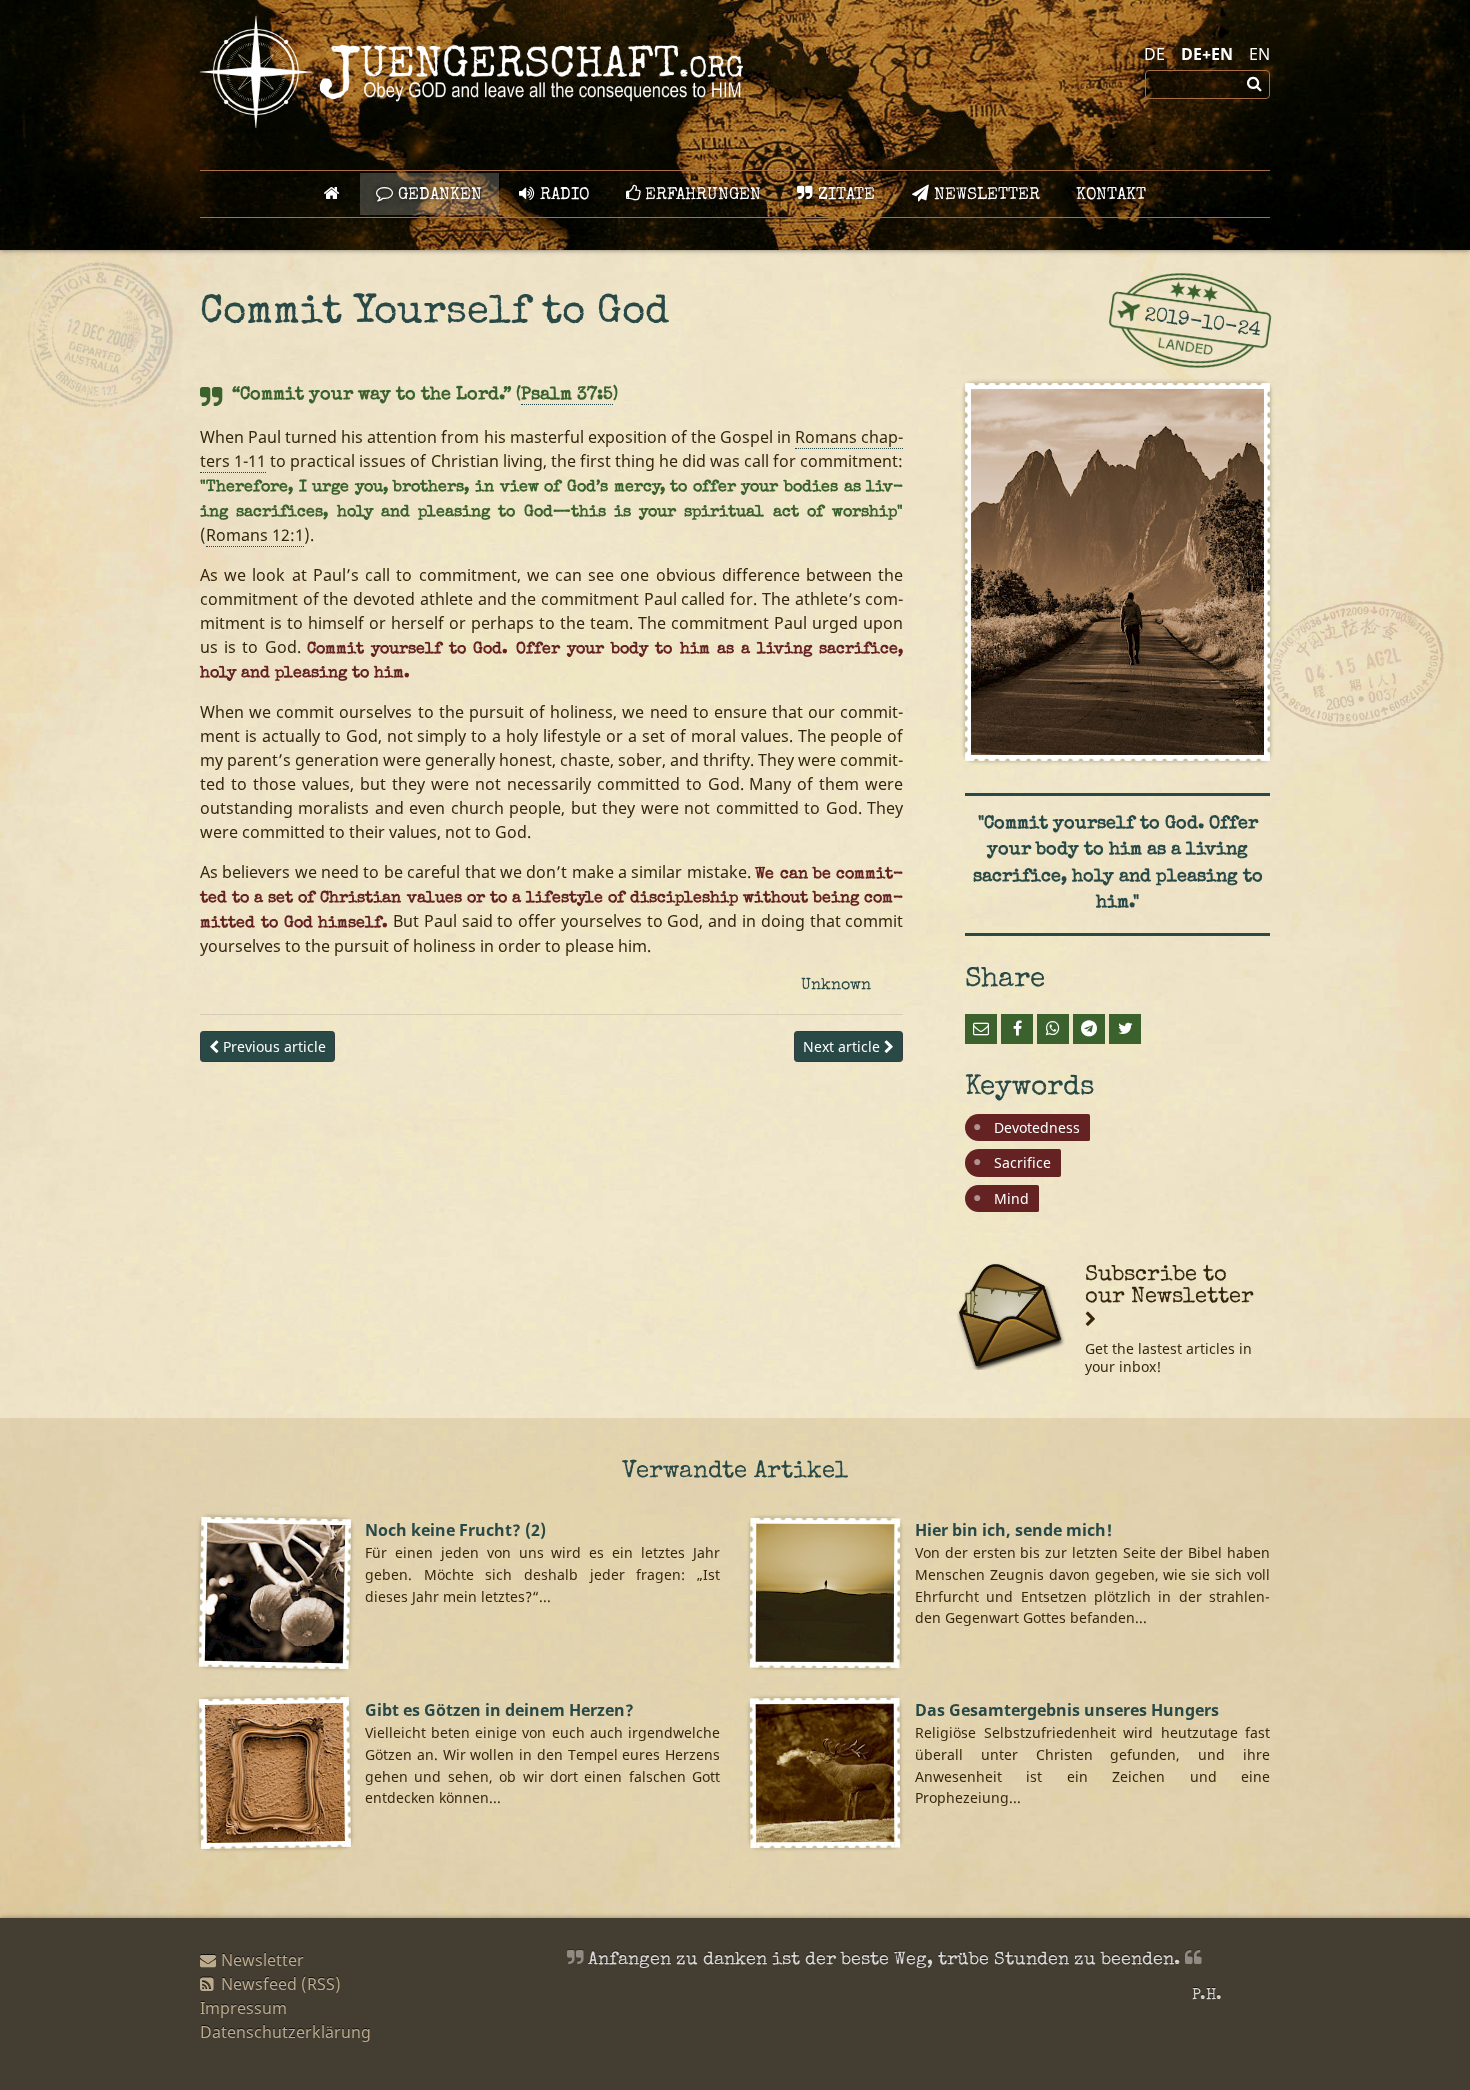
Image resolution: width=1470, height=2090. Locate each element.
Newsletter (984, 195)
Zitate (844, 195)
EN (1259, 54)
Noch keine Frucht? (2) (455, 1530)
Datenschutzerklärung (285, 2032)
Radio (562, 195)
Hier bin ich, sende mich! (1013, 1530)
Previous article (272, 1046)
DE (1154, 54)
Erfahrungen (700, 195)
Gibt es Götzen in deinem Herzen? (499, 1710)
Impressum (243, 2008)
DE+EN (1207, 54)
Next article (843, 1046)
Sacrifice (1022, 1162)
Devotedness (1037, 1127)
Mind (1011, 1198)
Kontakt (1111, 195)
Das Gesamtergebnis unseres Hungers (1067, 1710)
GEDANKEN (437, 195)
